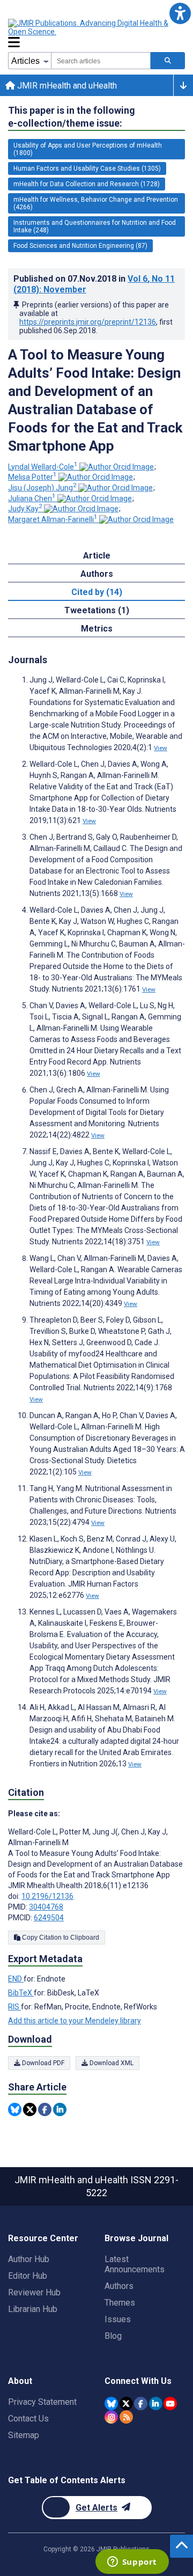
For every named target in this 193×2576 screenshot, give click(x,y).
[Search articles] (168, 61)
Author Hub (29, 2259)
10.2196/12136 (47, 1896)
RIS (14, 2007)
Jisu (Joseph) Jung (42, 488)
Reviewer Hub (34, 2292)
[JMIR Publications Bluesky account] (111, 2403)
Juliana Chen (32, 498)
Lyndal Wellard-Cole (43, 467)
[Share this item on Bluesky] (15, 2109)
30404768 (46, 1907)
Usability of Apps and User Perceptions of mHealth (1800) (88, 149)
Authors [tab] (97, 574)
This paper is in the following (72, 117)
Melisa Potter (32, 477)
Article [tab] (97, 556)
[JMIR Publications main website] (96, 27)
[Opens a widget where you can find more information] (132, 2563)
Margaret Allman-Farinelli (53, 519)
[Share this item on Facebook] (45, 2109)
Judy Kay (25, 509)
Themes (120, 2303)
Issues (118, 2319)
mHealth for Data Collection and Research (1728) (87, 184)
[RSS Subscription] (126, 2417)
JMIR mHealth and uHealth (66, 86)
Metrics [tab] (97, 629)
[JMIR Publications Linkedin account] (156, 2403)
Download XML (111, 2063)
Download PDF (42, 2063)
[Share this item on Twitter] (30, 2109)
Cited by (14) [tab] (97, 592)
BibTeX (21, 1993)
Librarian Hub (33, 2309)
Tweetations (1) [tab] (97, 610)
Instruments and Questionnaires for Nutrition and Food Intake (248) (95, 226)
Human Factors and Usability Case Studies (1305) (87, 168)
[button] (180, 13)
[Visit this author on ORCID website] (117, 467)
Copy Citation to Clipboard (60, 1937)
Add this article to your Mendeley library (75, 2021)
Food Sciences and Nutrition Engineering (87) (80, 246)
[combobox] (101, 61)
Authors (119, 2286)
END (16, 1979)
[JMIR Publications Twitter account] (126, 2403)
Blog (113, 2336)
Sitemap (24, 2435)
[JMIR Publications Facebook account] (141, 2403)
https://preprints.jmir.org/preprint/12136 (88, 322)
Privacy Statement (42, 2402)
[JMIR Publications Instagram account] (111, 2417)
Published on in (94, 284)
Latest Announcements (135, 2264)
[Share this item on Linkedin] (60, 2109)
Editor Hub (28, 2276)
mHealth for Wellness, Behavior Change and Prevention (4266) (96, 203)
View (161, 748)
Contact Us (28, 2419)
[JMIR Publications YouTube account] (170, 2403)
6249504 (49, 1918)
